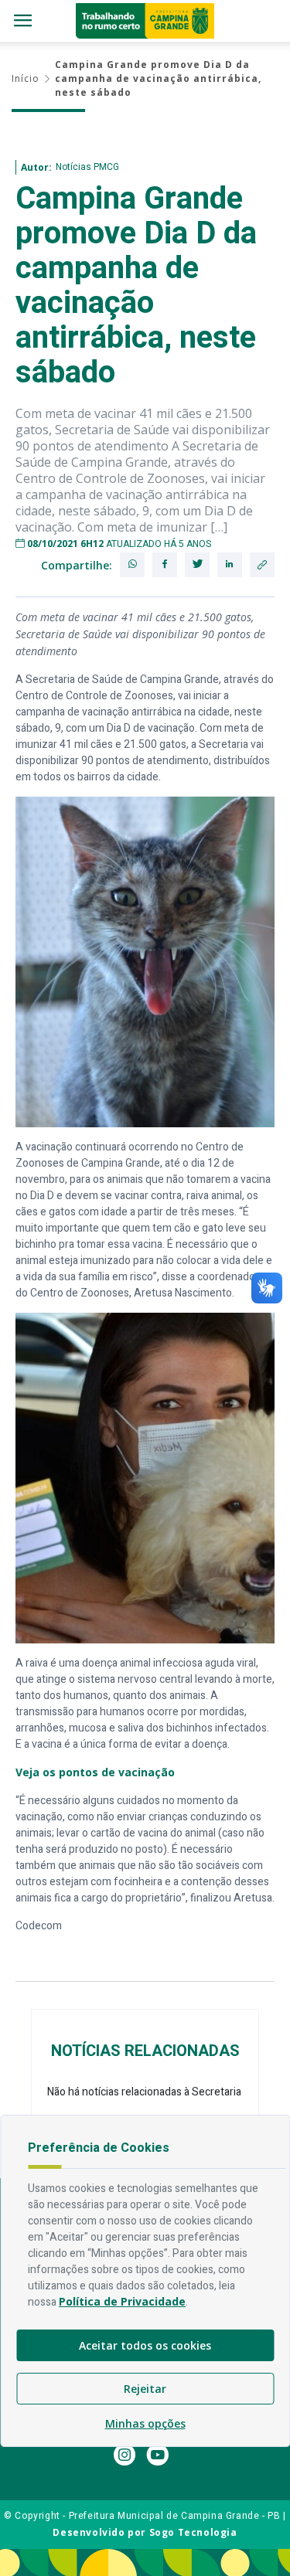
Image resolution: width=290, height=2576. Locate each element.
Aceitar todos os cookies (145, 2345)
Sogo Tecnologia (193, 2532)
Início (26, 78)
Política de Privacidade (122, 2301)
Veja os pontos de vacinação (95, 1772)
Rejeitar (145, 2389)
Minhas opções (145, 2423)
